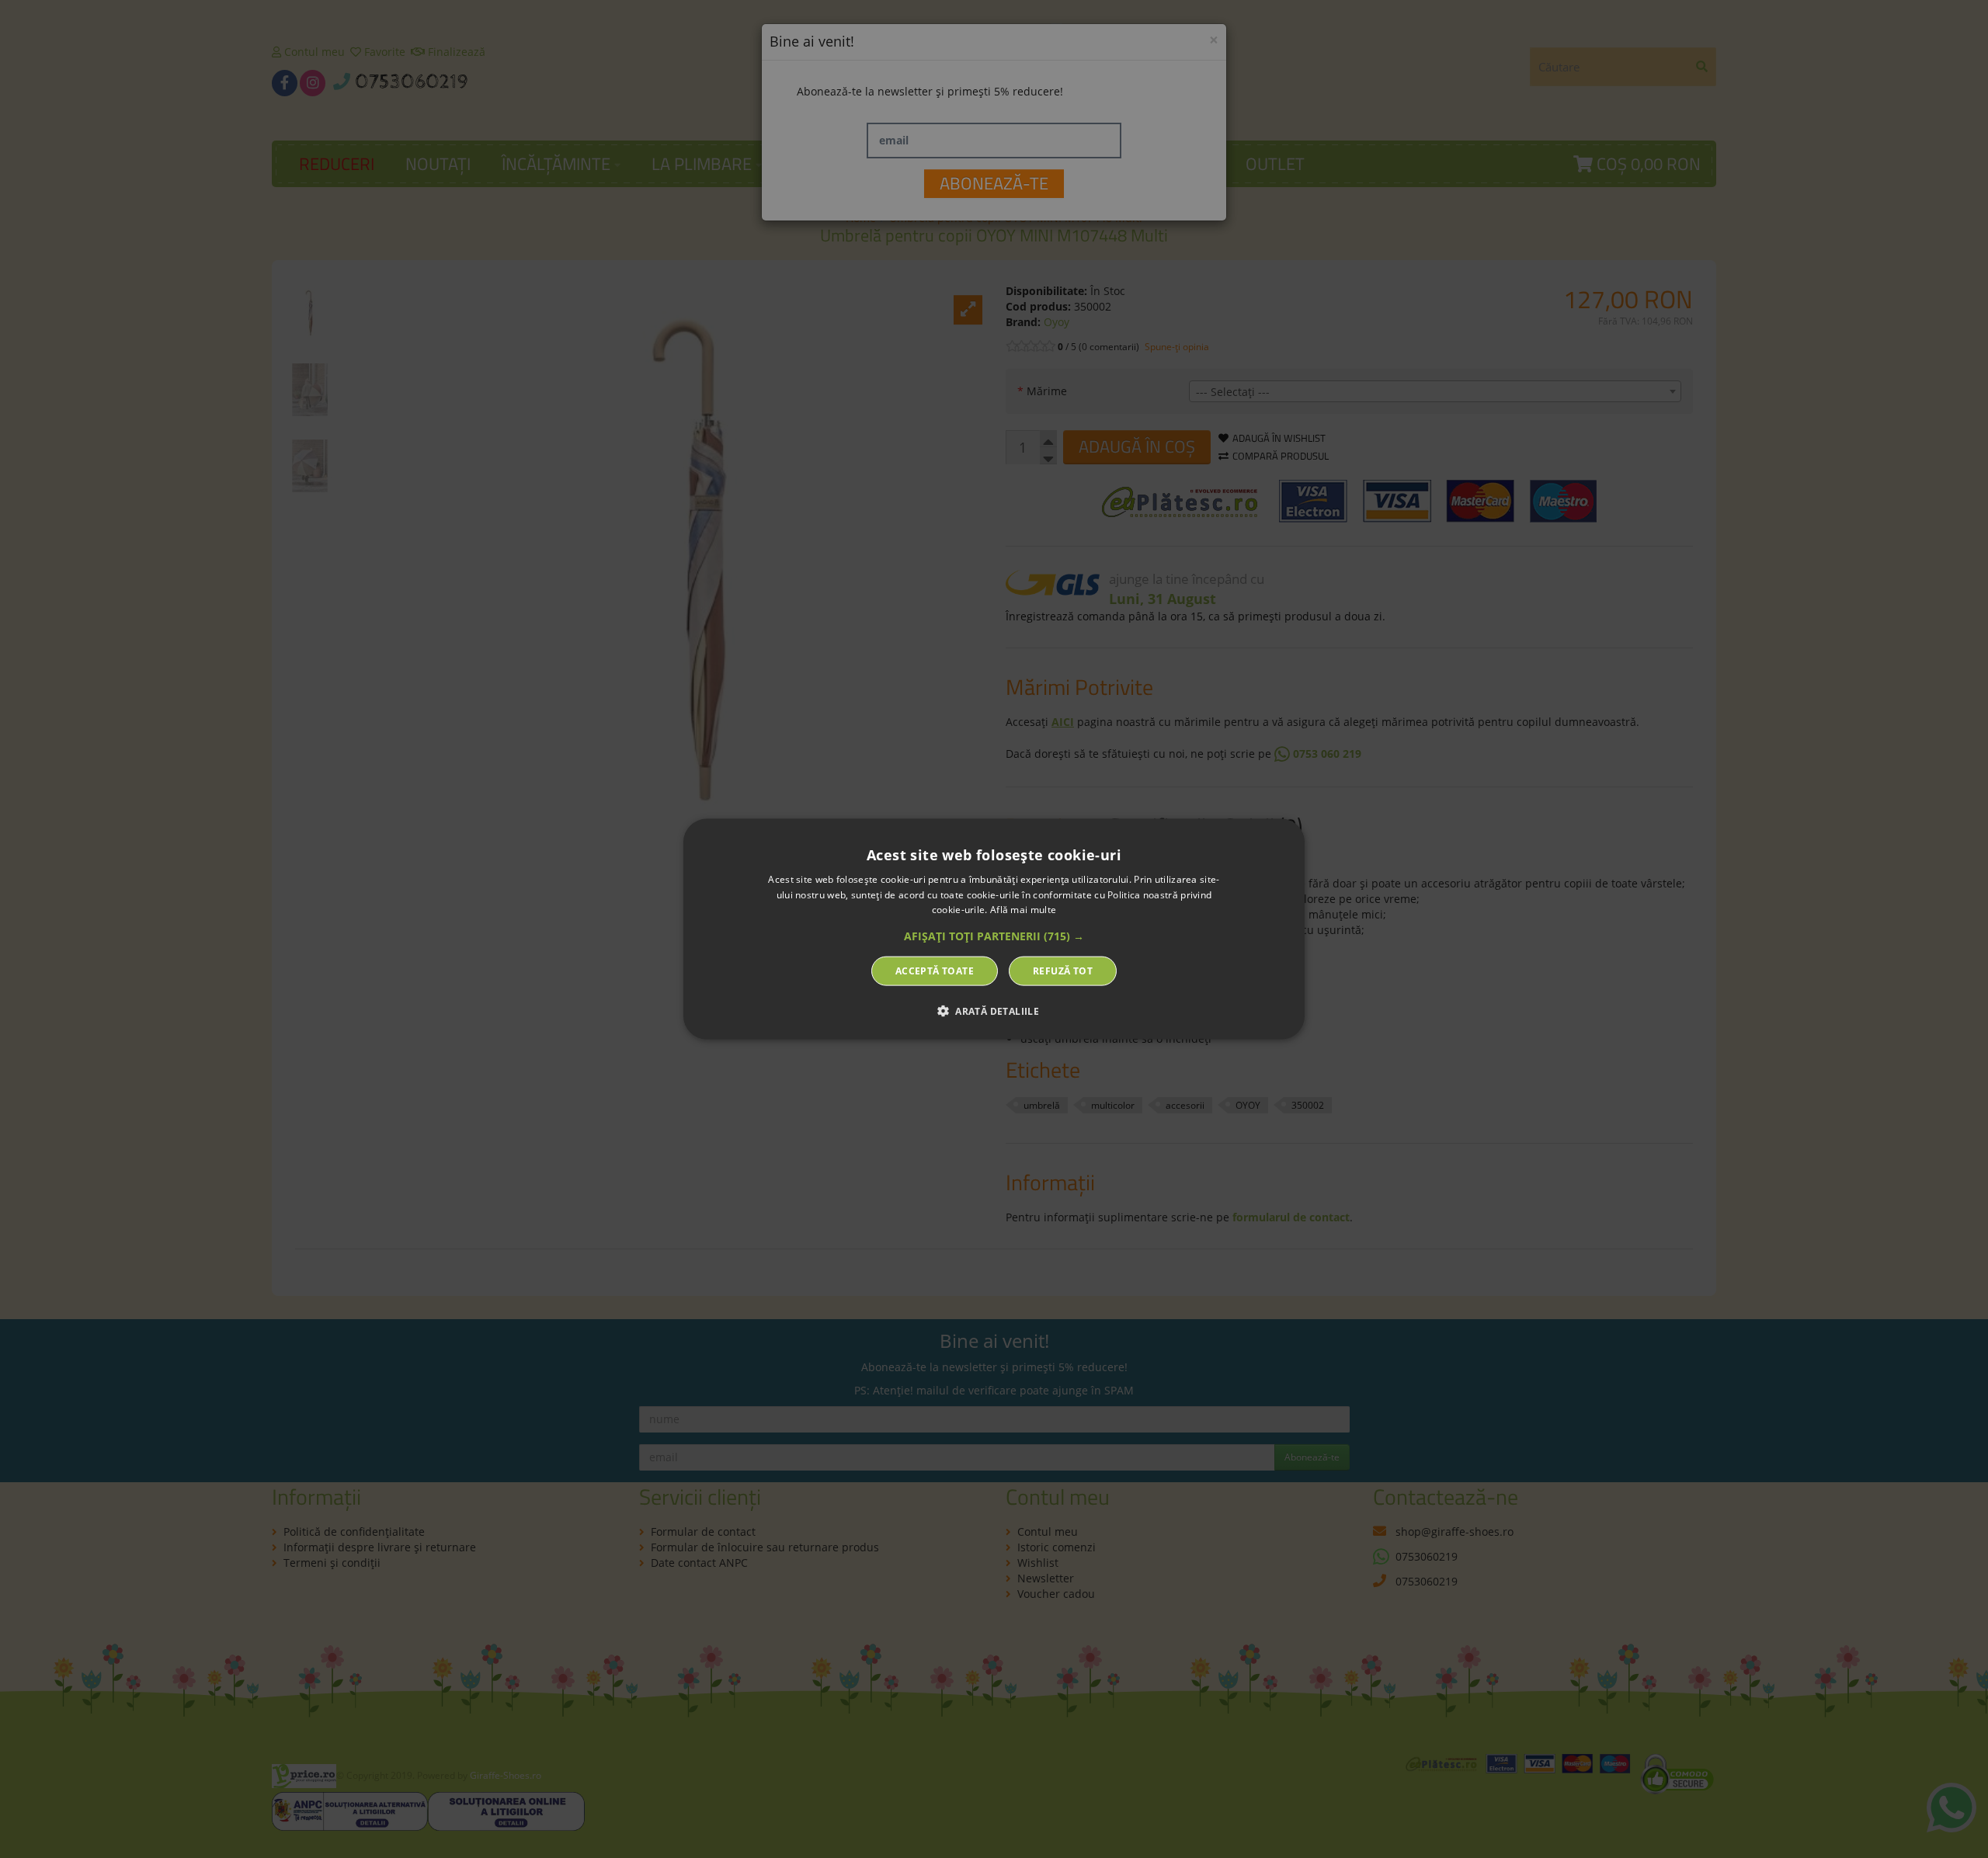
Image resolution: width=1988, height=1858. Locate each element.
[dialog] (994, 929)
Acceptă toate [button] (935, 971)
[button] (994, 936)
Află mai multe (1023, 910)
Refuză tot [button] (1063, 971)
